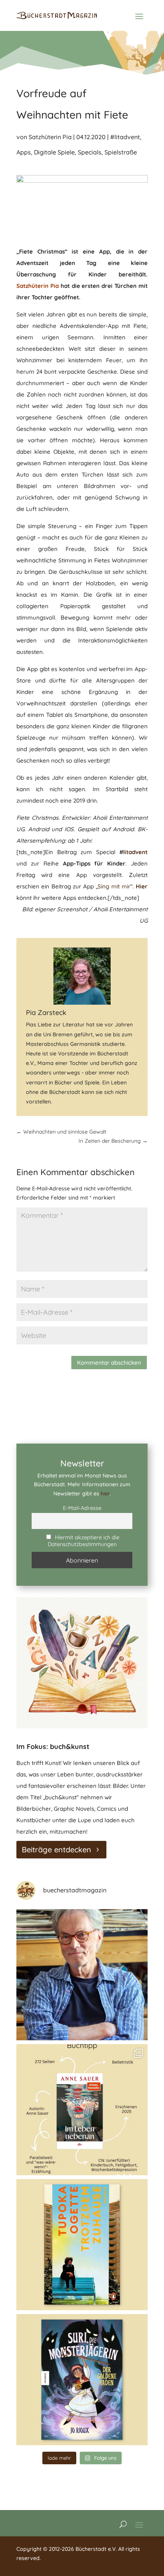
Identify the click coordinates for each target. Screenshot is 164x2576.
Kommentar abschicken (109, 1363)
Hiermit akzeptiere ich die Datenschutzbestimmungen (84, 1541)
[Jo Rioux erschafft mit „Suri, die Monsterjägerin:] (82, 2380)
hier (105, 1494)
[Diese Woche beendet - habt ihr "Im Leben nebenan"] (82, 2110)
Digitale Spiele (54, 152)
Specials (90, 152)
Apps (24, 152)
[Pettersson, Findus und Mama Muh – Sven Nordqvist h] (82, 1975)
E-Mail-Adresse (82, 1508)
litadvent (135, 852)
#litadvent (125, 137)
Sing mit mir (114, 886)
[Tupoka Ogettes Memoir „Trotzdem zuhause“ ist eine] (82, 2245)
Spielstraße (121, 152)
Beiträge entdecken (56, 1849)
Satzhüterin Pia (50, 137)
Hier (142, 886)
